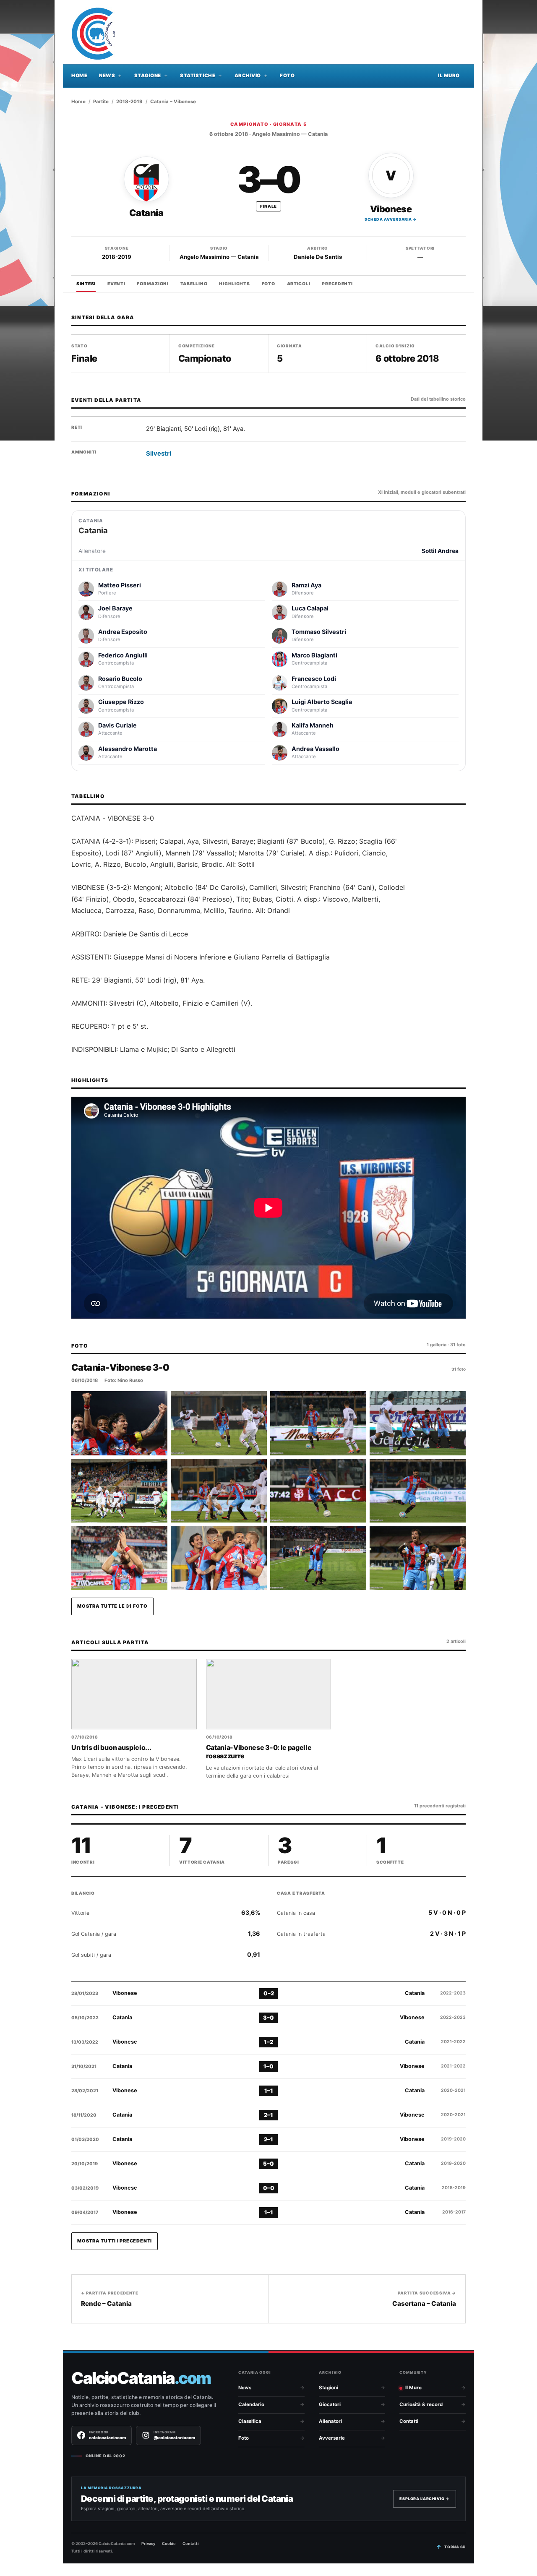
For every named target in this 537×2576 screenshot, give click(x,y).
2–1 (268, 2115)
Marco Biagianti (314, 655)
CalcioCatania (141, 2378)
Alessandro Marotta (128, 749)
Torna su (455, 2547)
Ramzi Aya (306, 585)
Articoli (299, 284)
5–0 (268, 2164)
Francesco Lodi (314, 679)
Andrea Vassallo (315, 749)
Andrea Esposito (123, 632)
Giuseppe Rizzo (121, 702)
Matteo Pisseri (120, 585)
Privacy (148, 2543)
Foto (287, 76)
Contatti (409, 2421)
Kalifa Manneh (313, 725)
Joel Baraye (115, 608)
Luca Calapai (310, 608)
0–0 (269, 2188)
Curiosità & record (421, 2404)
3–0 (268, 2018)
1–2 (268, 2042)
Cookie (169, 2543)
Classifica (250, 2421)
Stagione (148, 76)
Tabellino (194, 284)
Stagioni (328, 2388)
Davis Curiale (117, 725)
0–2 (269, 1993)
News (107, 76)
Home (79, 76)
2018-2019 (129, 102)
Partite (101, 102)
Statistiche (198, 76)
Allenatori (330, 2421)
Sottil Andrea (440, 551)
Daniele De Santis (318, 257)
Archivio (248, 76)
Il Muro (449, 76)
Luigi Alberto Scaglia (322, 702)
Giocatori (330, 2404)
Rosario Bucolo (120, 679)
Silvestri (159, 454)
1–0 (268, 2066)
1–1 (269, 2091)
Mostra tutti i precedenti (115, 2241)
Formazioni (152, 284)
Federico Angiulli (123, 655)
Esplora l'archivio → (425, 2499)
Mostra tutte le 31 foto (112, 1606)
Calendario (251, 2404)
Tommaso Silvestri (319, 632)
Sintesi (86, 284)
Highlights (234, 284)
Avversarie (332, 2438)
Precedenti (337, 284)
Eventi (116, 284)
